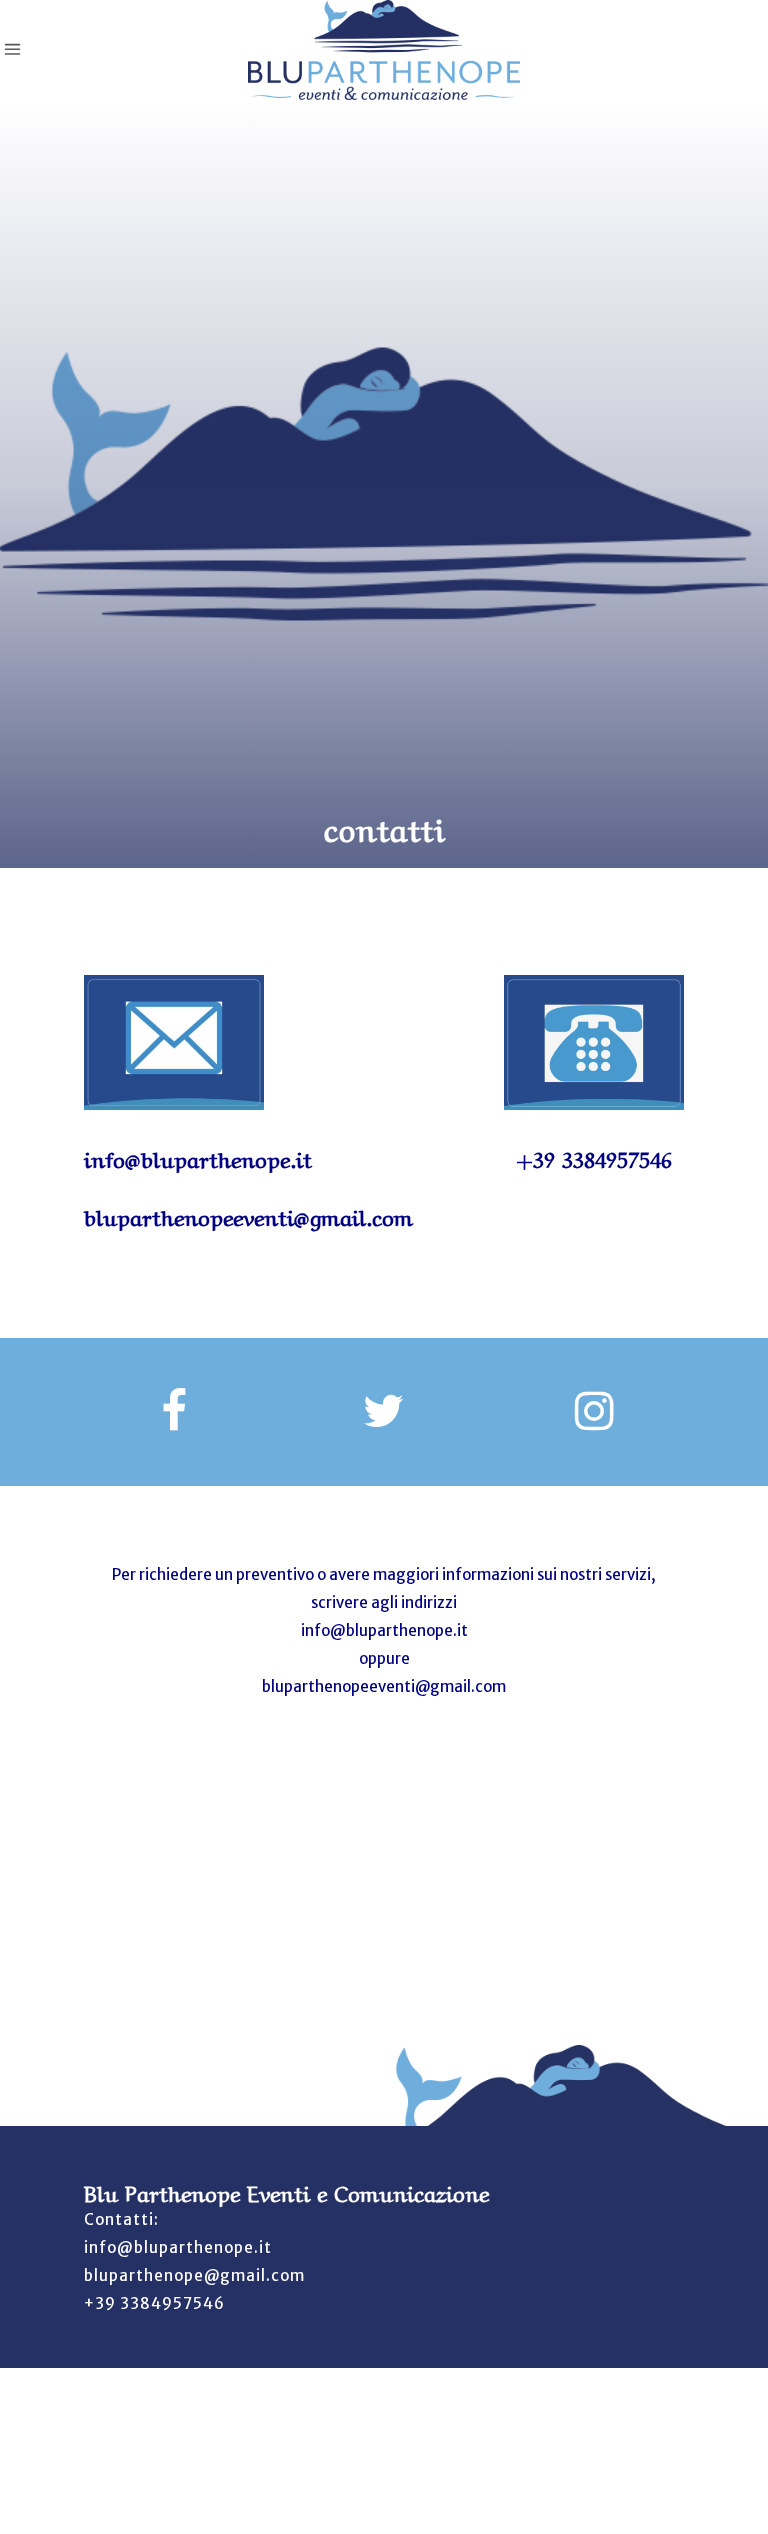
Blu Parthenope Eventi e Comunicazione (286, 2191)
